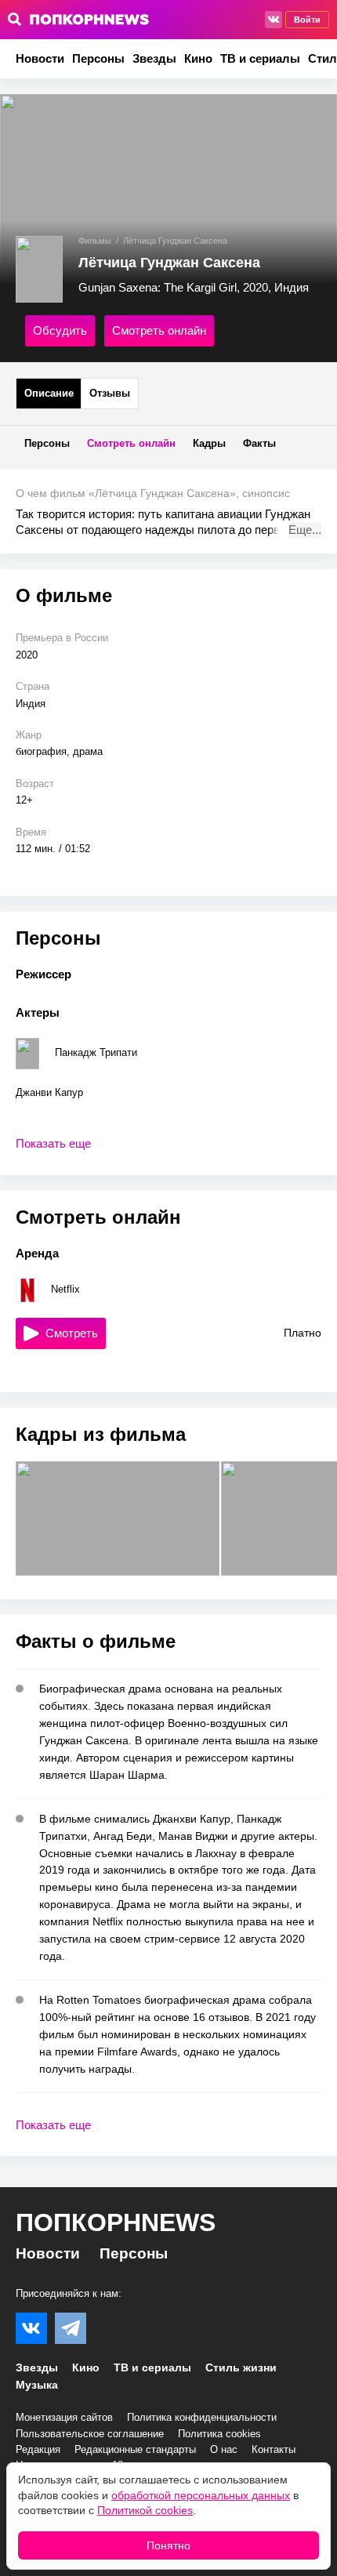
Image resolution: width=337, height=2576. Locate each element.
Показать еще (53, 1143)
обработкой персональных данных (201, 2495)
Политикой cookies (145, 2510)
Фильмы (95, 241)
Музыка (37, 2385)
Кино (198, 58)
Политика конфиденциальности (202, 2417)
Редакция (38, 2449)
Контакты (274, 2449)
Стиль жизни (241, 2367)
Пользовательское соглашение (90, 2434)
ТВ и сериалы (260, 58)
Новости (40, 58)
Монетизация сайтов (64, 2417)
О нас (224, 2449)
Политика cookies (219, 2434)
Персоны (98, 58)
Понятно (168, 2545)
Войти (307, 20)
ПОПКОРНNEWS (116, 2222)
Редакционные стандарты (135, 2449)
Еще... (305, 530)
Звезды (154, 58)
